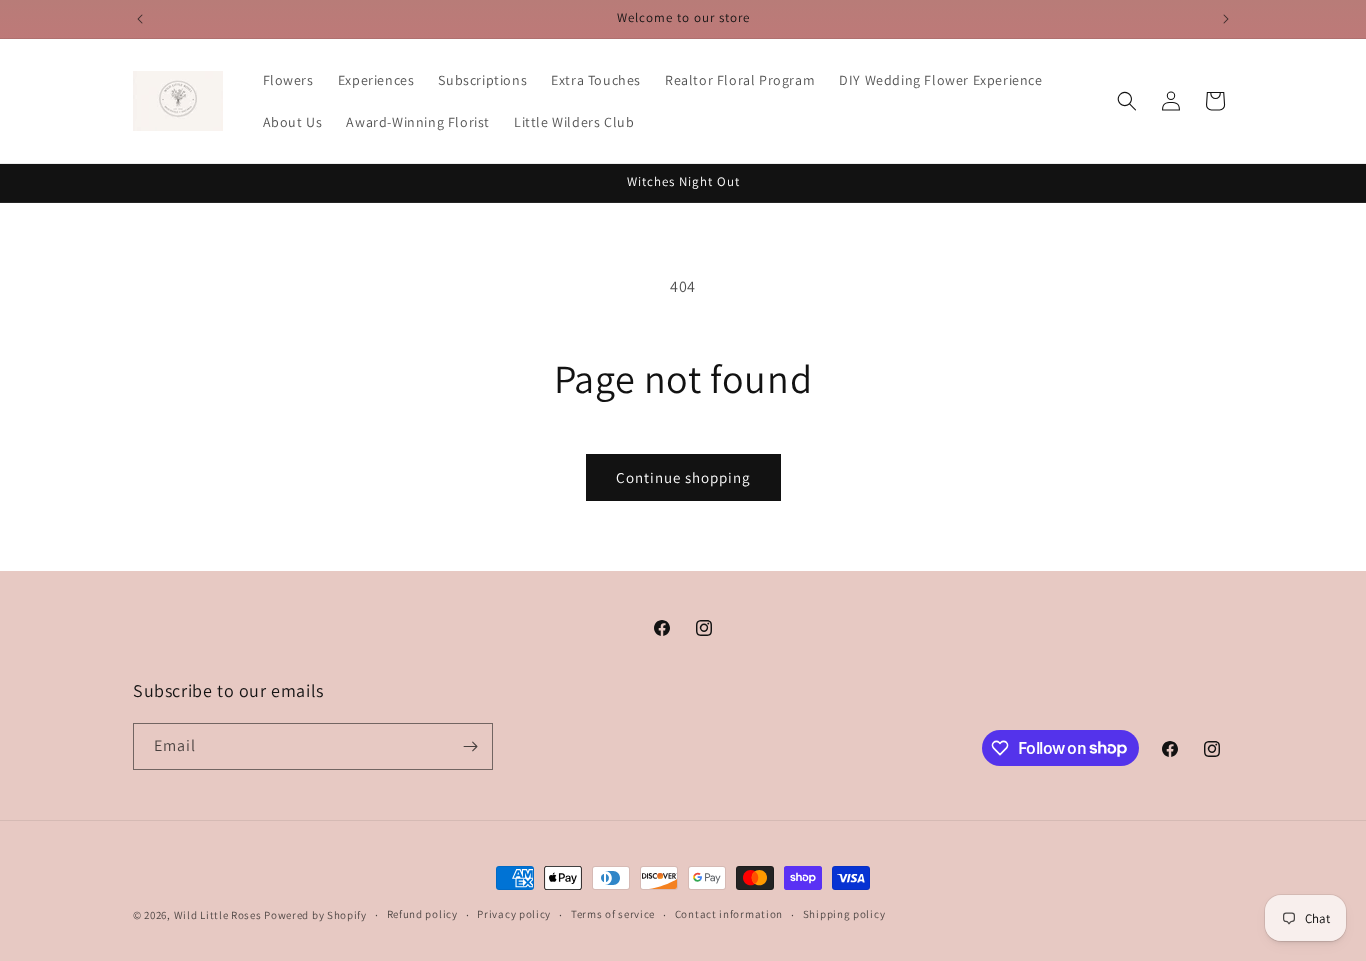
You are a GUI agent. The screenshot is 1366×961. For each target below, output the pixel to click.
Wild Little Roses (218, 915)
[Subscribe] (470, 746)
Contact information (729, 914)
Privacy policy (514, 914)
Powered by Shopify (315, 915)
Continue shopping (683, 477)
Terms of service (613, 914)
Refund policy (422, 914)
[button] (1127, 101)
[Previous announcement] (140, 19)
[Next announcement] (1226, 19)
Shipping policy (844, 914)
